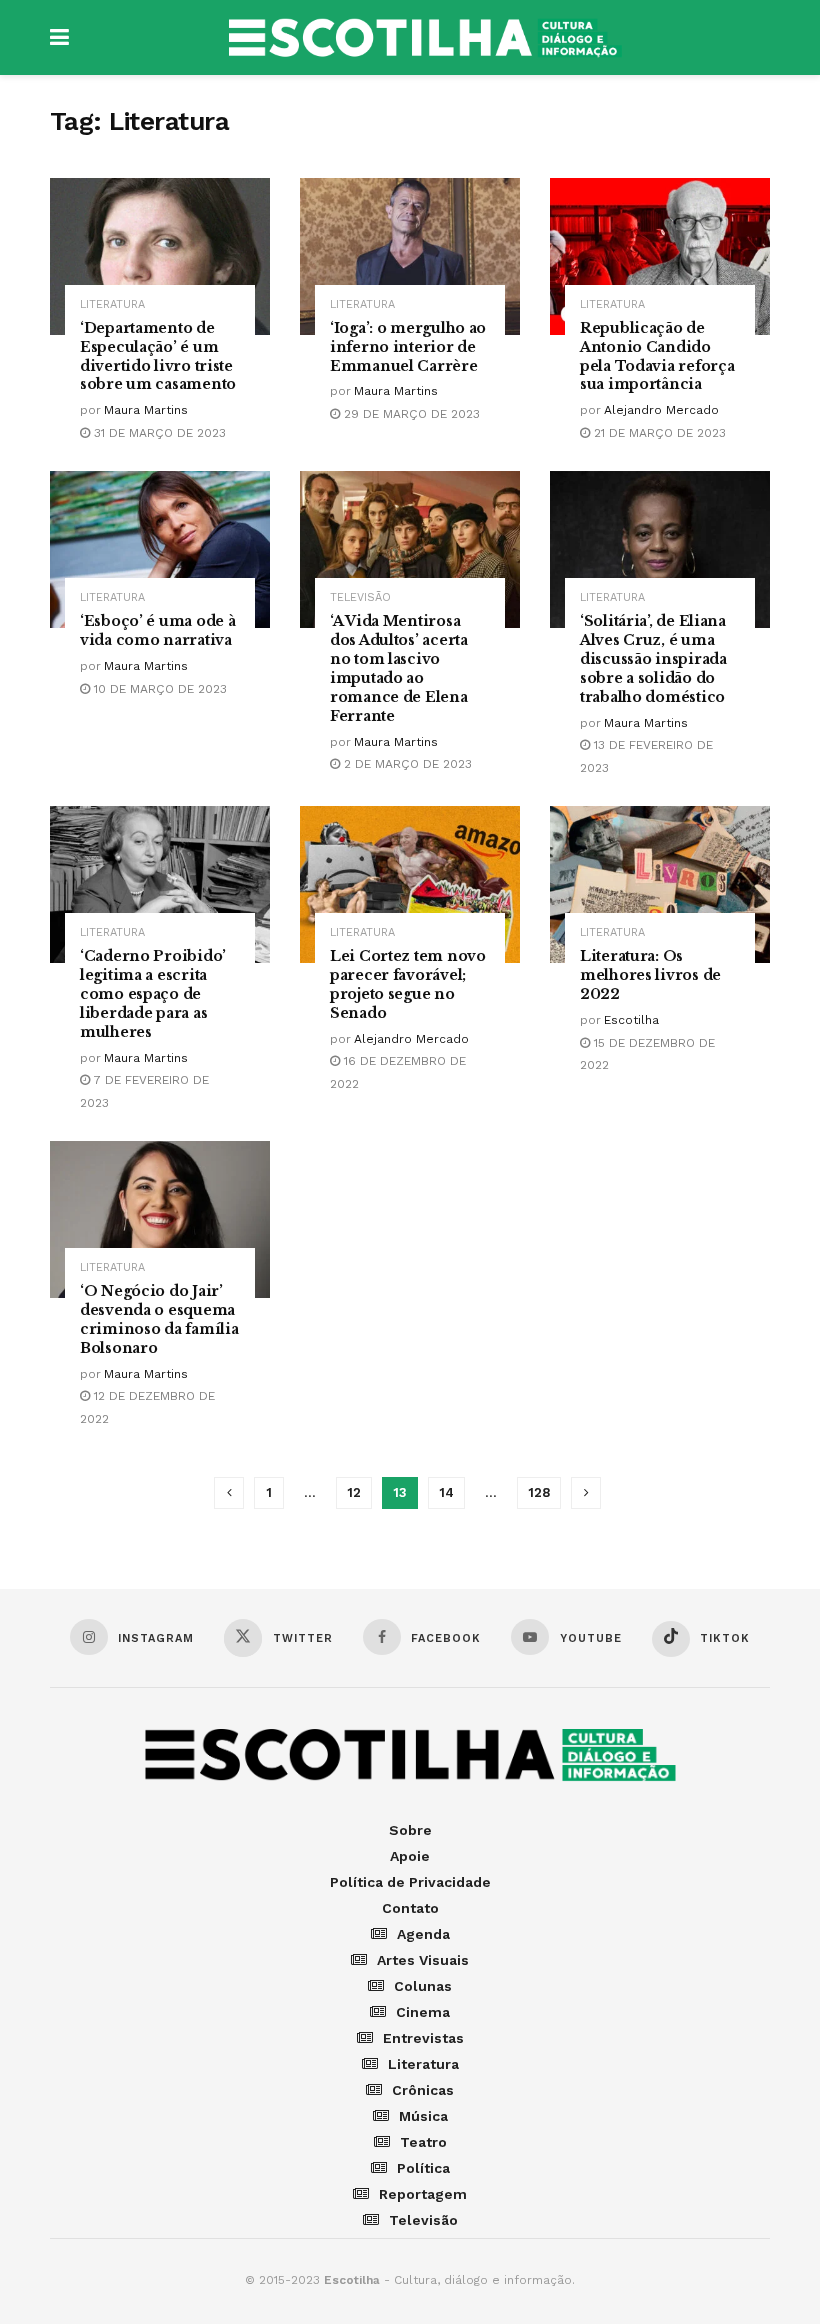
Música (423, 2116)
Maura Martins (146, 410)
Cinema (423, 2012)
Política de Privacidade (410, 1882)
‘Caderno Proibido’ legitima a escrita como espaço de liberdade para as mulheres (153, 994)
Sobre (410, 1830)
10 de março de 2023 (158, 689)
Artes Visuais (423, 1960)
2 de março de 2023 (406, 764)
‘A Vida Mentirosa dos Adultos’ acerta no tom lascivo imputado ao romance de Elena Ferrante (399, 668)
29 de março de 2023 (410, 414)
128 (539, 1492)
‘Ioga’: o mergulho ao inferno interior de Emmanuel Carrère (408, 347)
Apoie (410, 1856)
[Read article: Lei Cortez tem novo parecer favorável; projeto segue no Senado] (410, 884)
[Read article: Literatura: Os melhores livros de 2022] (660, 884)
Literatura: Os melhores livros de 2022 (650, 975)
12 (354, 1492)
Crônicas (423, 2090)
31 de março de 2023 (158, 433)
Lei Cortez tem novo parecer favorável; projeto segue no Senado (408, 984)
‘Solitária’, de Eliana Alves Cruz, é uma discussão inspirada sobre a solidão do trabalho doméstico (653, 659)
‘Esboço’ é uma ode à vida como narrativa (157, 630)
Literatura (112, 304)
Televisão (360, 597)
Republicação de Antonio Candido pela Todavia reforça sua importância (657, 356)
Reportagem (423, 2194)
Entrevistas (423, 2038)
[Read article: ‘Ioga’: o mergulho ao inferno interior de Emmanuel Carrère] (410, 256)
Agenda (423, 1934)
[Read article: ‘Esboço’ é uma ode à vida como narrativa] (160, 549)
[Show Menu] (59, 37)
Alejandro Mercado (661, 410)
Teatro (423, 2142)
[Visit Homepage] (425, 38)
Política (423, 2168)
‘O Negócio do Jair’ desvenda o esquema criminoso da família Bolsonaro (159, 1319)
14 (446, 1492)
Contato (410, 1908)
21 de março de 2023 (658, 433)
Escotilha (631, 1020)
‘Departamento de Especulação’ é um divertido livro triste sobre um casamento (158, 356)
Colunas (423, 1986)
